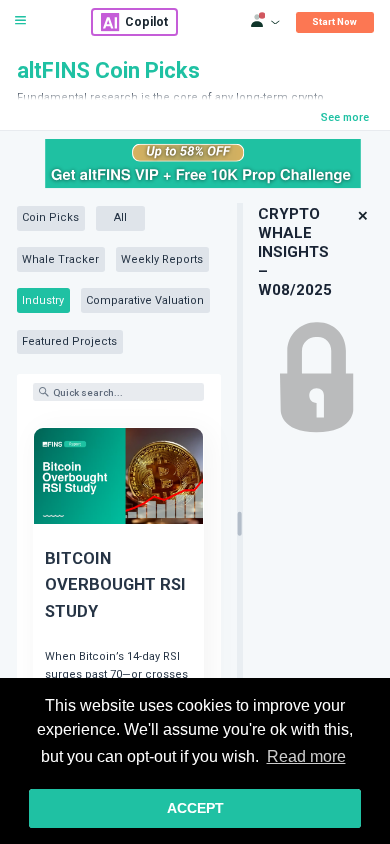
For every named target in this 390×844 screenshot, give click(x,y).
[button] (362, 216)
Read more (306, 756)
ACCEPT (195, 808)
